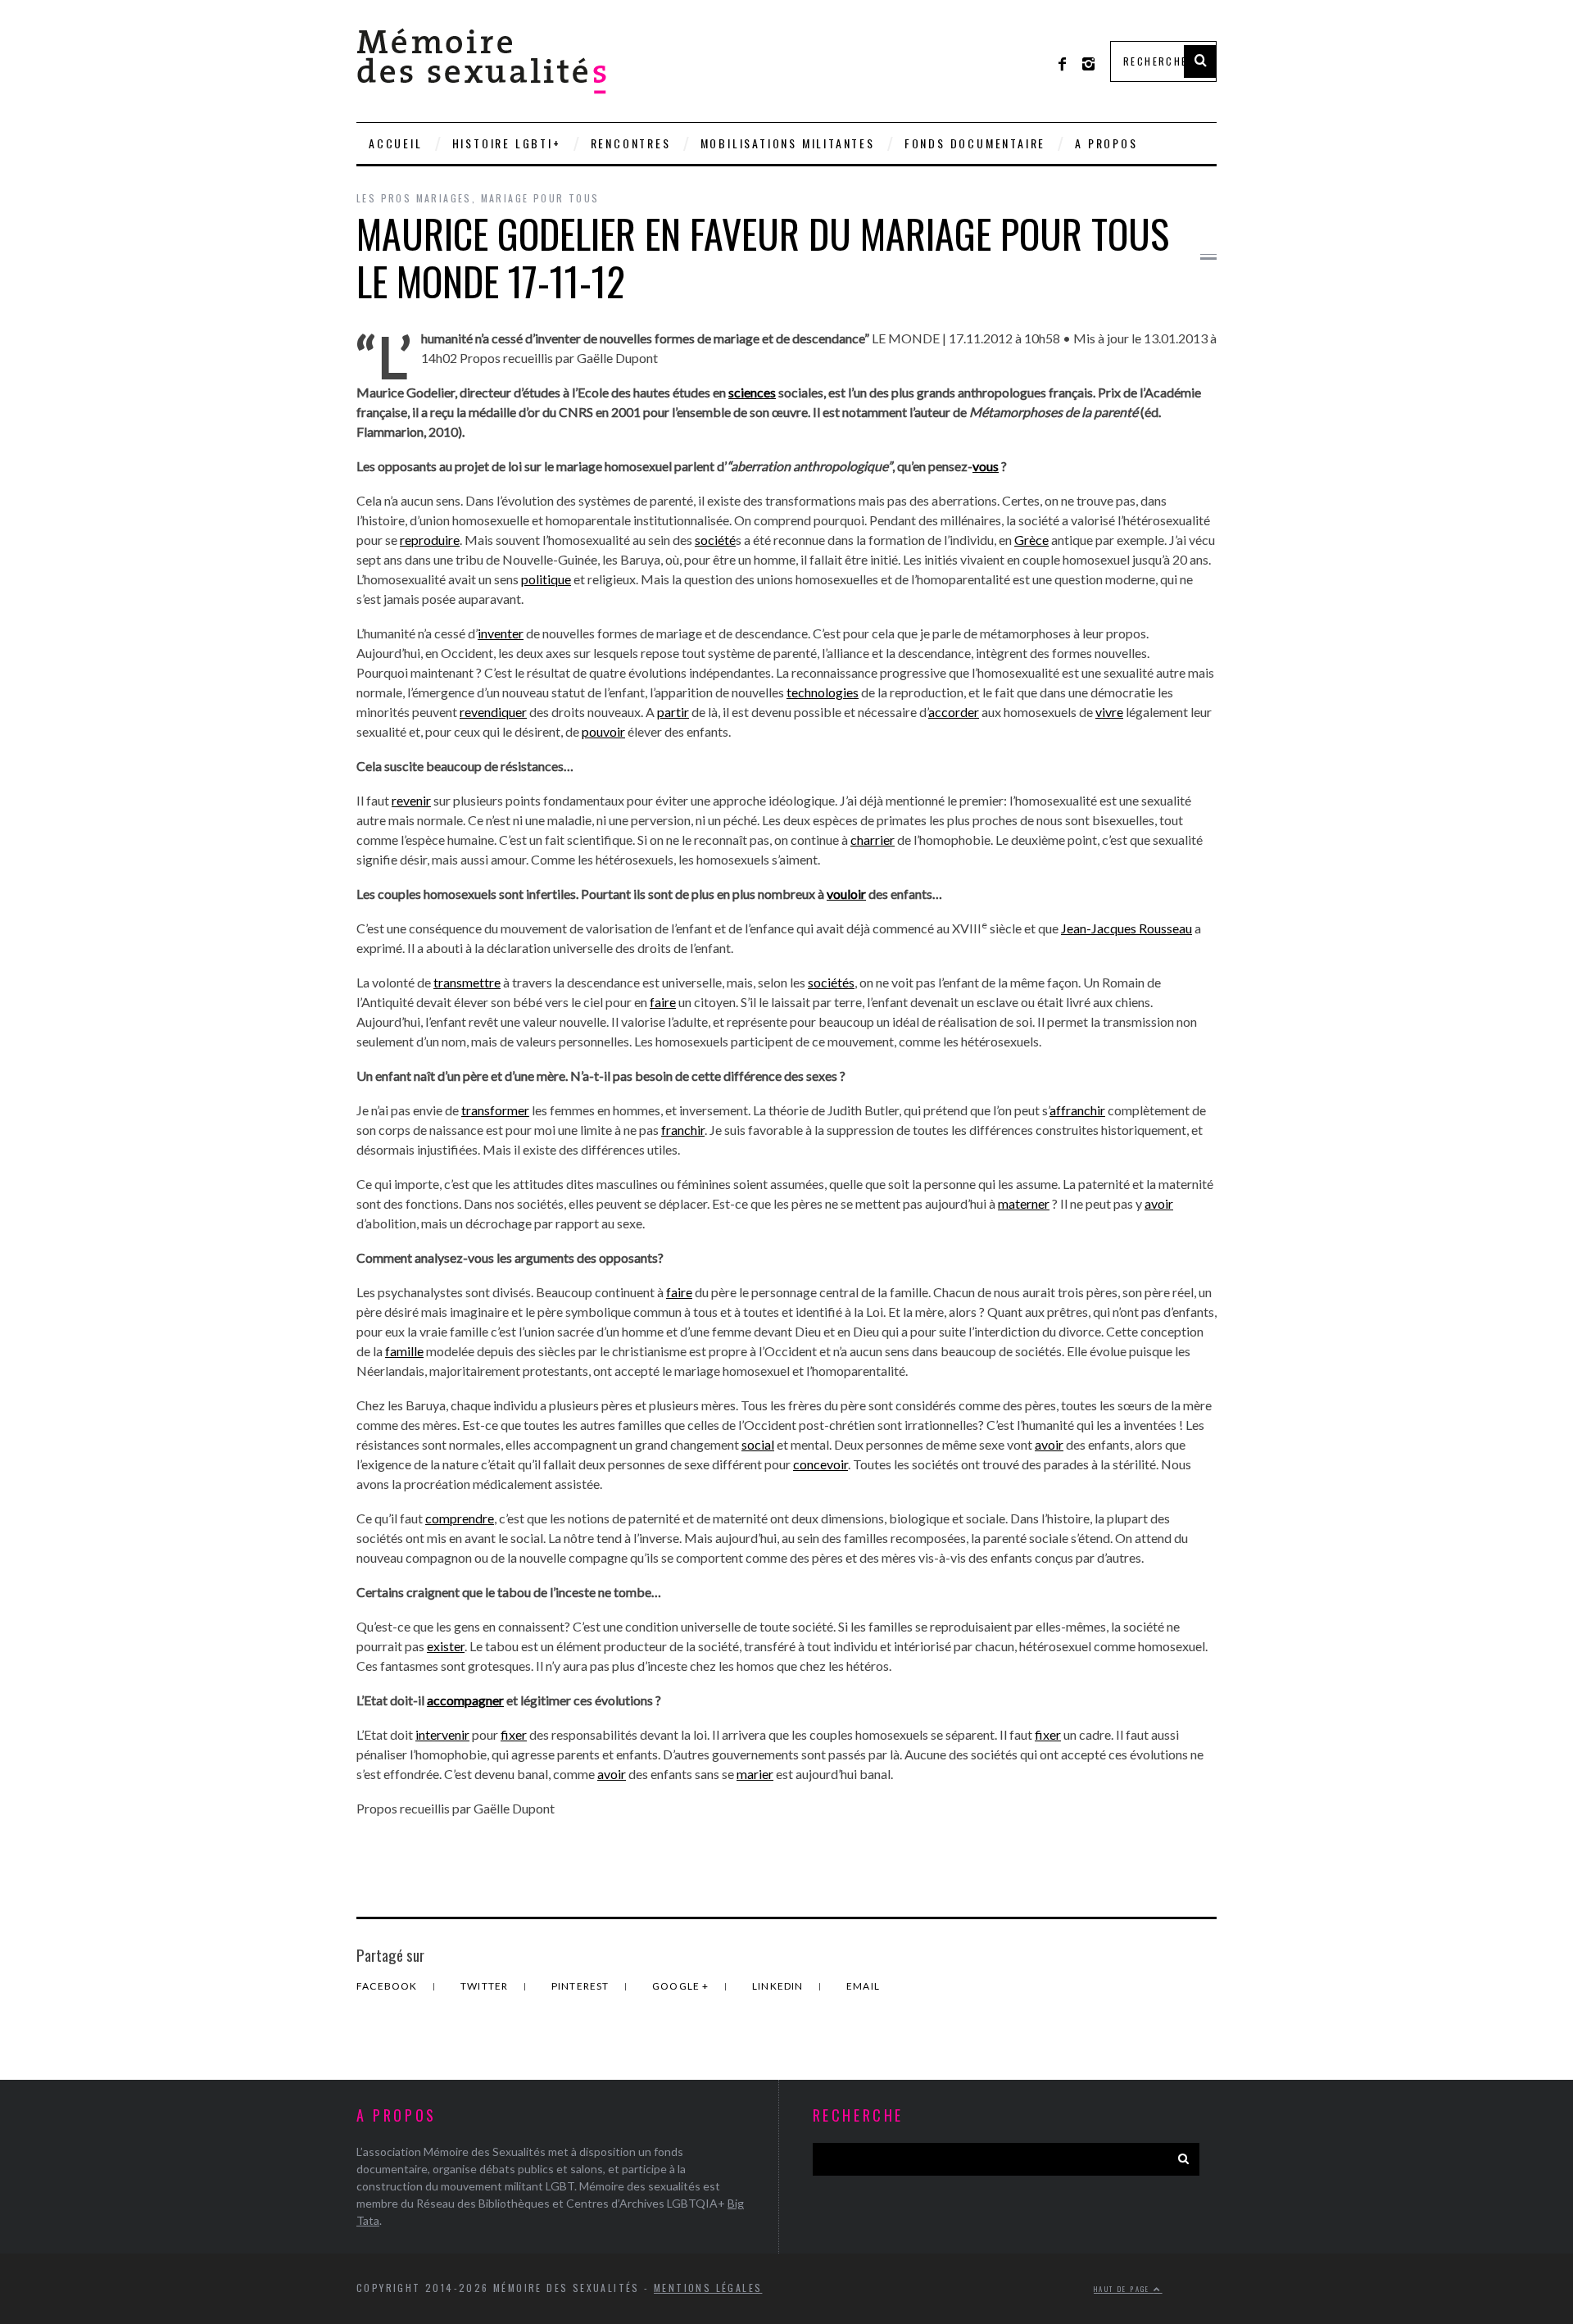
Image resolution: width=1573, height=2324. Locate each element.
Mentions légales (708, 2288)
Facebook (388, 1986)
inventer (501, 633)
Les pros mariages (414, 198)
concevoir (820, 1464)
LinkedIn (779, 1986)
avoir (1159, 1203)
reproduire (430, 540)
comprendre (460, 1518)
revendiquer (493, 712)
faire (663, 1002)
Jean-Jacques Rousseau (1126, 928)
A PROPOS (1106, 143)
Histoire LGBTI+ (507, 143)
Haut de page (1124, 2289)
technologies (823, 692)
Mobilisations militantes (788, 143)
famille (404, 1351)
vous (986, 466)
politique (546, 579)
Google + (682, 1986)
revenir (411, 800)
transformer (495, 1110)
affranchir (1077, 1110)
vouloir (846, 894)
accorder (954, 712)
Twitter (486, 1986)
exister (446, 1646)
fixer (514, 1734)
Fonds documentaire (975, 143)
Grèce (1031, 540)
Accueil (396, 143)
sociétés (831, 982)
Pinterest (582, 1986)
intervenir (442, 1734)
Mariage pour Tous (540, 198)
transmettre (467, 982)
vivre (1109, 712)
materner (1024, 1203)
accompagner (465, 1700)
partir (673, 712)
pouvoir (603, 731)
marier (755, 1774)
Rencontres (631, 143)
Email (863, 1986)
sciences (752, 392)
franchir (683, 1130)
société (715, 540)
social (758, 1444)
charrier (873, 840)
